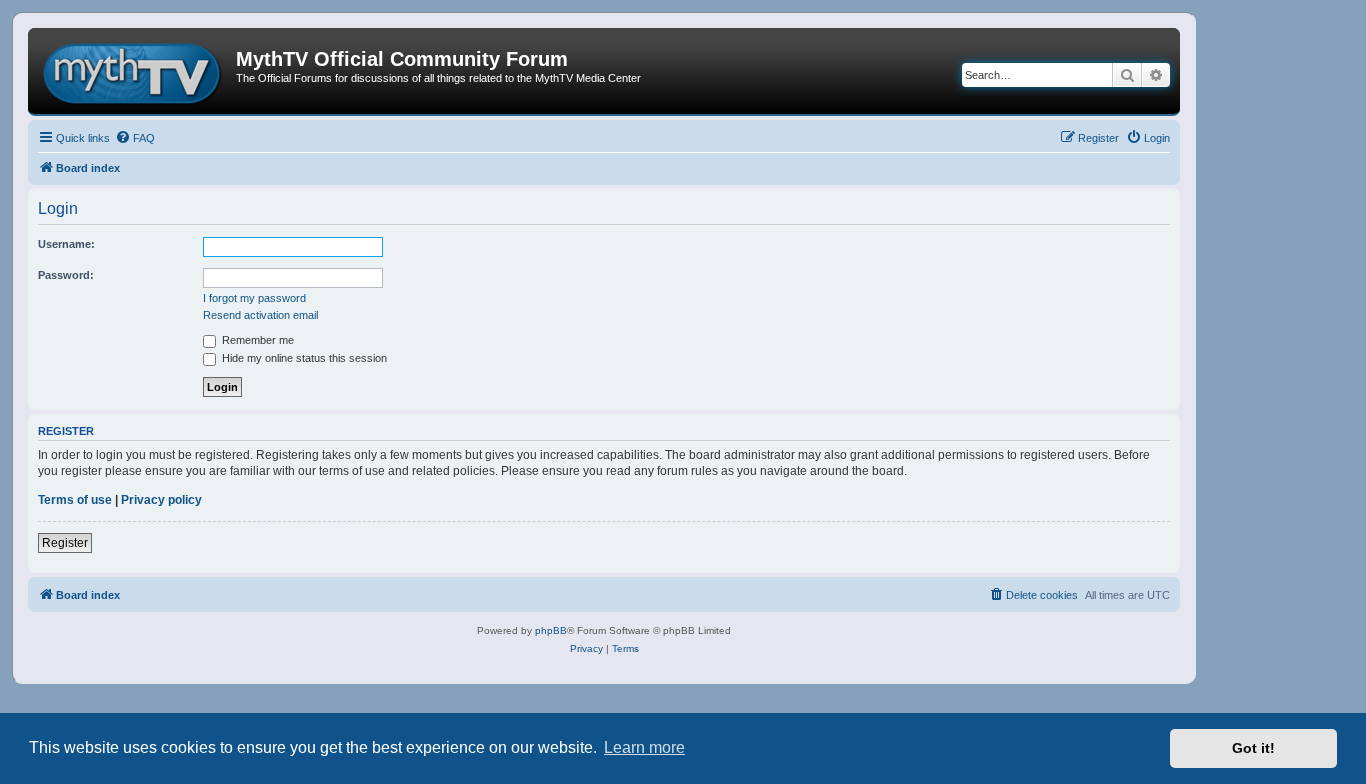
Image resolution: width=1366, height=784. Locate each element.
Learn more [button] (644, 747)
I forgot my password (254, 298)
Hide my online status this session (303, 358)
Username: (66, 244)
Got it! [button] (1253, 748)
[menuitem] (135, 138)
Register (65, 543)
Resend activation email (260, 315)
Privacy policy (161, 500)
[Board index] (134, 71)
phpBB (551, 630)
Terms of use (75, 500)
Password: (66, 275)
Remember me (256, 340)
